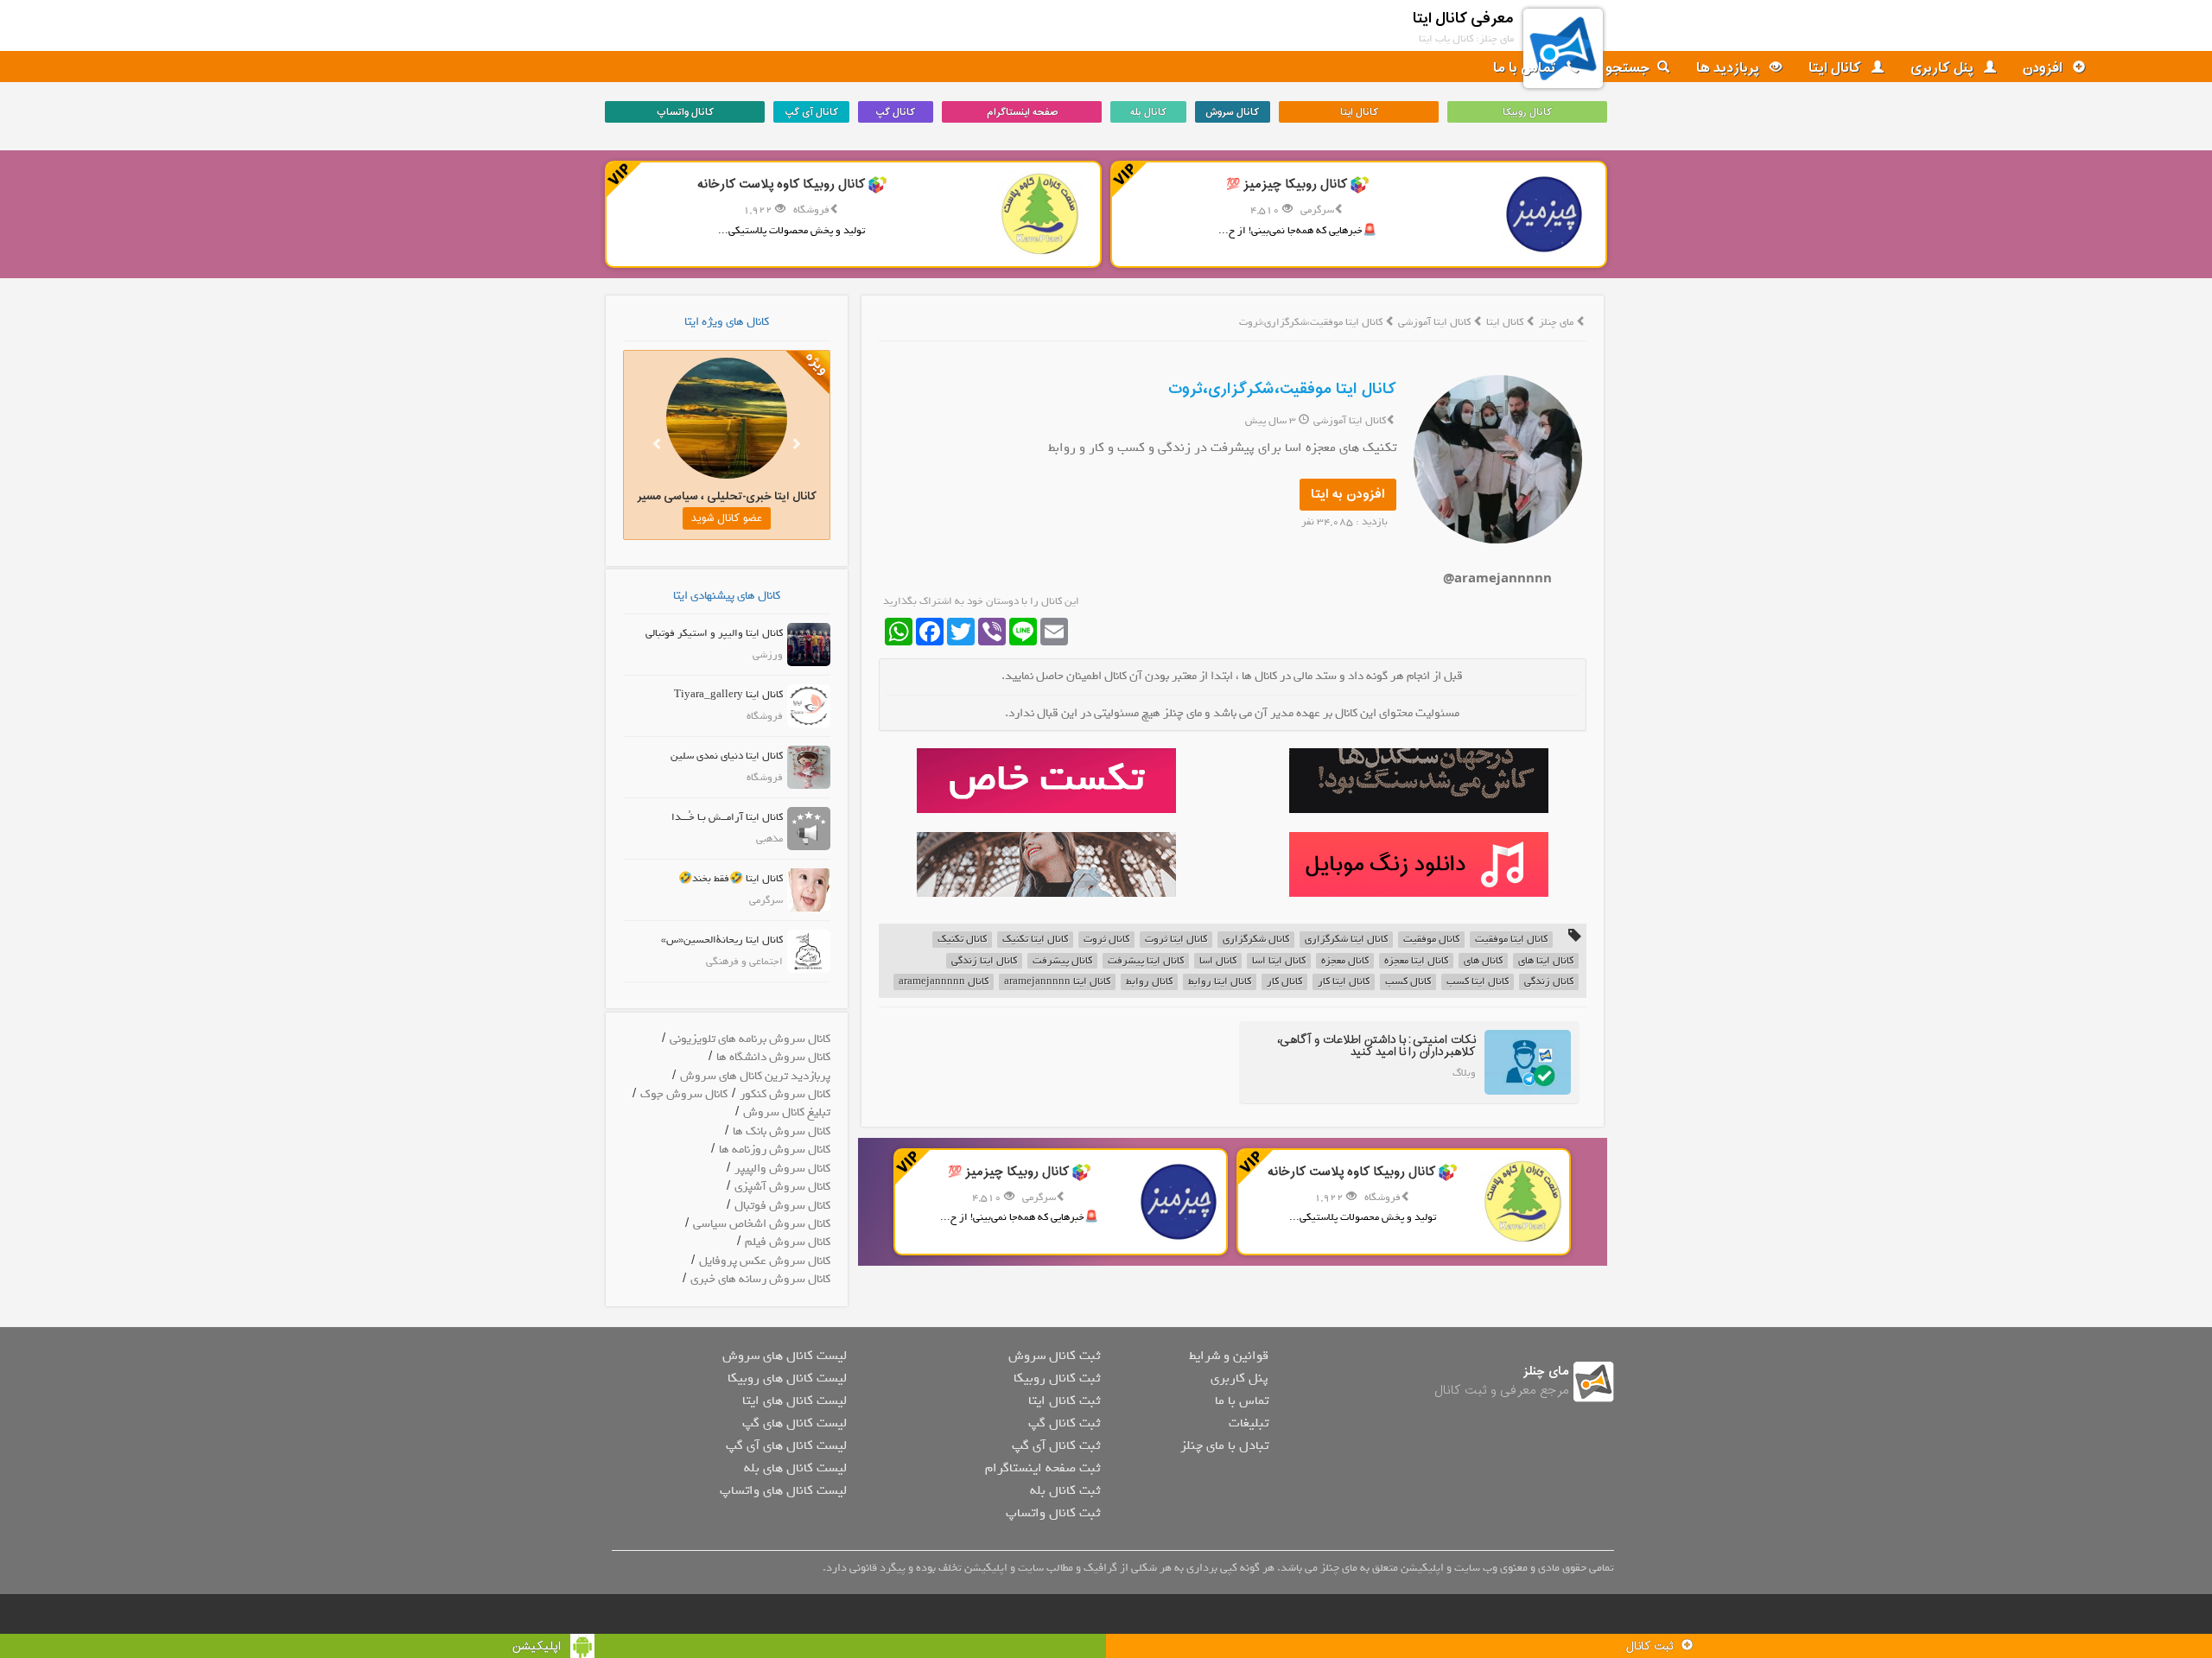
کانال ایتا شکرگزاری (1346, 940)
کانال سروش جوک (684, 1094)
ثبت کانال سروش (1054, 1356)
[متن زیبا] (1046, 781)
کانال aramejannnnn (944, 982)
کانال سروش (1232, 112)
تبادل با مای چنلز (1224, 1445)
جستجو (1628, 68)
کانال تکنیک (962, 940)
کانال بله (1148, 112)
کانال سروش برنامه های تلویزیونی (750, 1039)
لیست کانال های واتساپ (783, 1490)
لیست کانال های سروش (785, 1356)
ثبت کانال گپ (1064, 1423)
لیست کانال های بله (795, 1468)
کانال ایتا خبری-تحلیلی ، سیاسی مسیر (702, 496)
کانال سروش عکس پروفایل (765, 1261)
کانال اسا (1218, 961)
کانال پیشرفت (1062, 961)
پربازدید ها (1729, 68)
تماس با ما (1526, 68)
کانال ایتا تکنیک (1035, 940)
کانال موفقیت (1431, 940)
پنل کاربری (1944, 68)
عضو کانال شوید (702, 518)
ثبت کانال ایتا (1064, 1401)
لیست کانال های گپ (795, 1423)
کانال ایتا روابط (1220, 982)
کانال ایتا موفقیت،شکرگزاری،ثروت (1282, 389)
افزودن (2044, 68)
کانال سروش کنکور (785, 1094)
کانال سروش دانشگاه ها (773, 1057)
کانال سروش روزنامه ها (775, 1150)
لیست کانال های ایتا (795, 1401)
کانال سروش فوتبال (782, 1206)
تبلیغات (1249, 1423)
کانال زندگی (1549, 982)
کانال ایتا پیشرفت (1146, 961)
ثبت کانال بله (1065, 1490)
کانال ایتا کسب (1478, 982)
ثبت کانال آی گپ (1056, 1445)
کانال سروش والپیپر (782, 1169)
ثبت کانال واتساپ (1053, 1513)
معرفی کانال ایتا (1463, 19)
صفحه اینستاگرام (1022, 112)
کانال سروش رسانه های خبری (760, 1279)
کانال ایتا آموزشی (1436, 322)
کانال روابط (1149, 982)
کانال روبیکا (1527, 112)
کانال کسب (1408, 982)
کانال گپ (895, 112)
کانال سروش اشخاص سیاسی (762, 1224)
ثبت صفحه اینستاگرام (1042, 1468)
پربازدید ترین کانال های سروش (755, 1076)
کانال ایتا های (1546, 961)
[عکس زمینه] (1046, 864)
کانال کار (1284, 982)
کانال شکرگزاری (1256, 940)
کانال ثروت (1106, 940)
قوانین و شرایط (1229, 1356)
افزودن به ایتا (1348, 495)
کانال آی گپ (811, 112)
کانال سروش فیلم (788, 1242)
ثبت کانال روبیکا (1057, 1378)
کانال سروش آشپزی (782, 1187)
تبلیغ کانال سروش (787, 1112)
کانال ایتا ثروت (1176, 940)
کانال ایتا (1837, 68)
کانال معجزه (1345, 961)
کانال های (1483, 961)
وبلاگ (1464, 1073)
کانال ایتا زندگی (984, 961)
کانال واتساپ (685, 112)
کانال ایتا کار (1344, 982)
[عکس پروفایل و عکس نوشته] (1418, 781)
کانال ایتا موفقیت (1511, 940)
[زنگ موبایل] (1418, 864)
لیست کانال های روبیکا (787, 1378)
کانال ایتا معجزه (1416, 961)
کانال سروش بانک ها (782, 1131)
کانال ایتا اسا (1279, 961)
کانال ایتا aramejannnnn (1057, 982)
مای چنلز (1556, 322)
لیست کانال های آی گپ (786, 1445)
